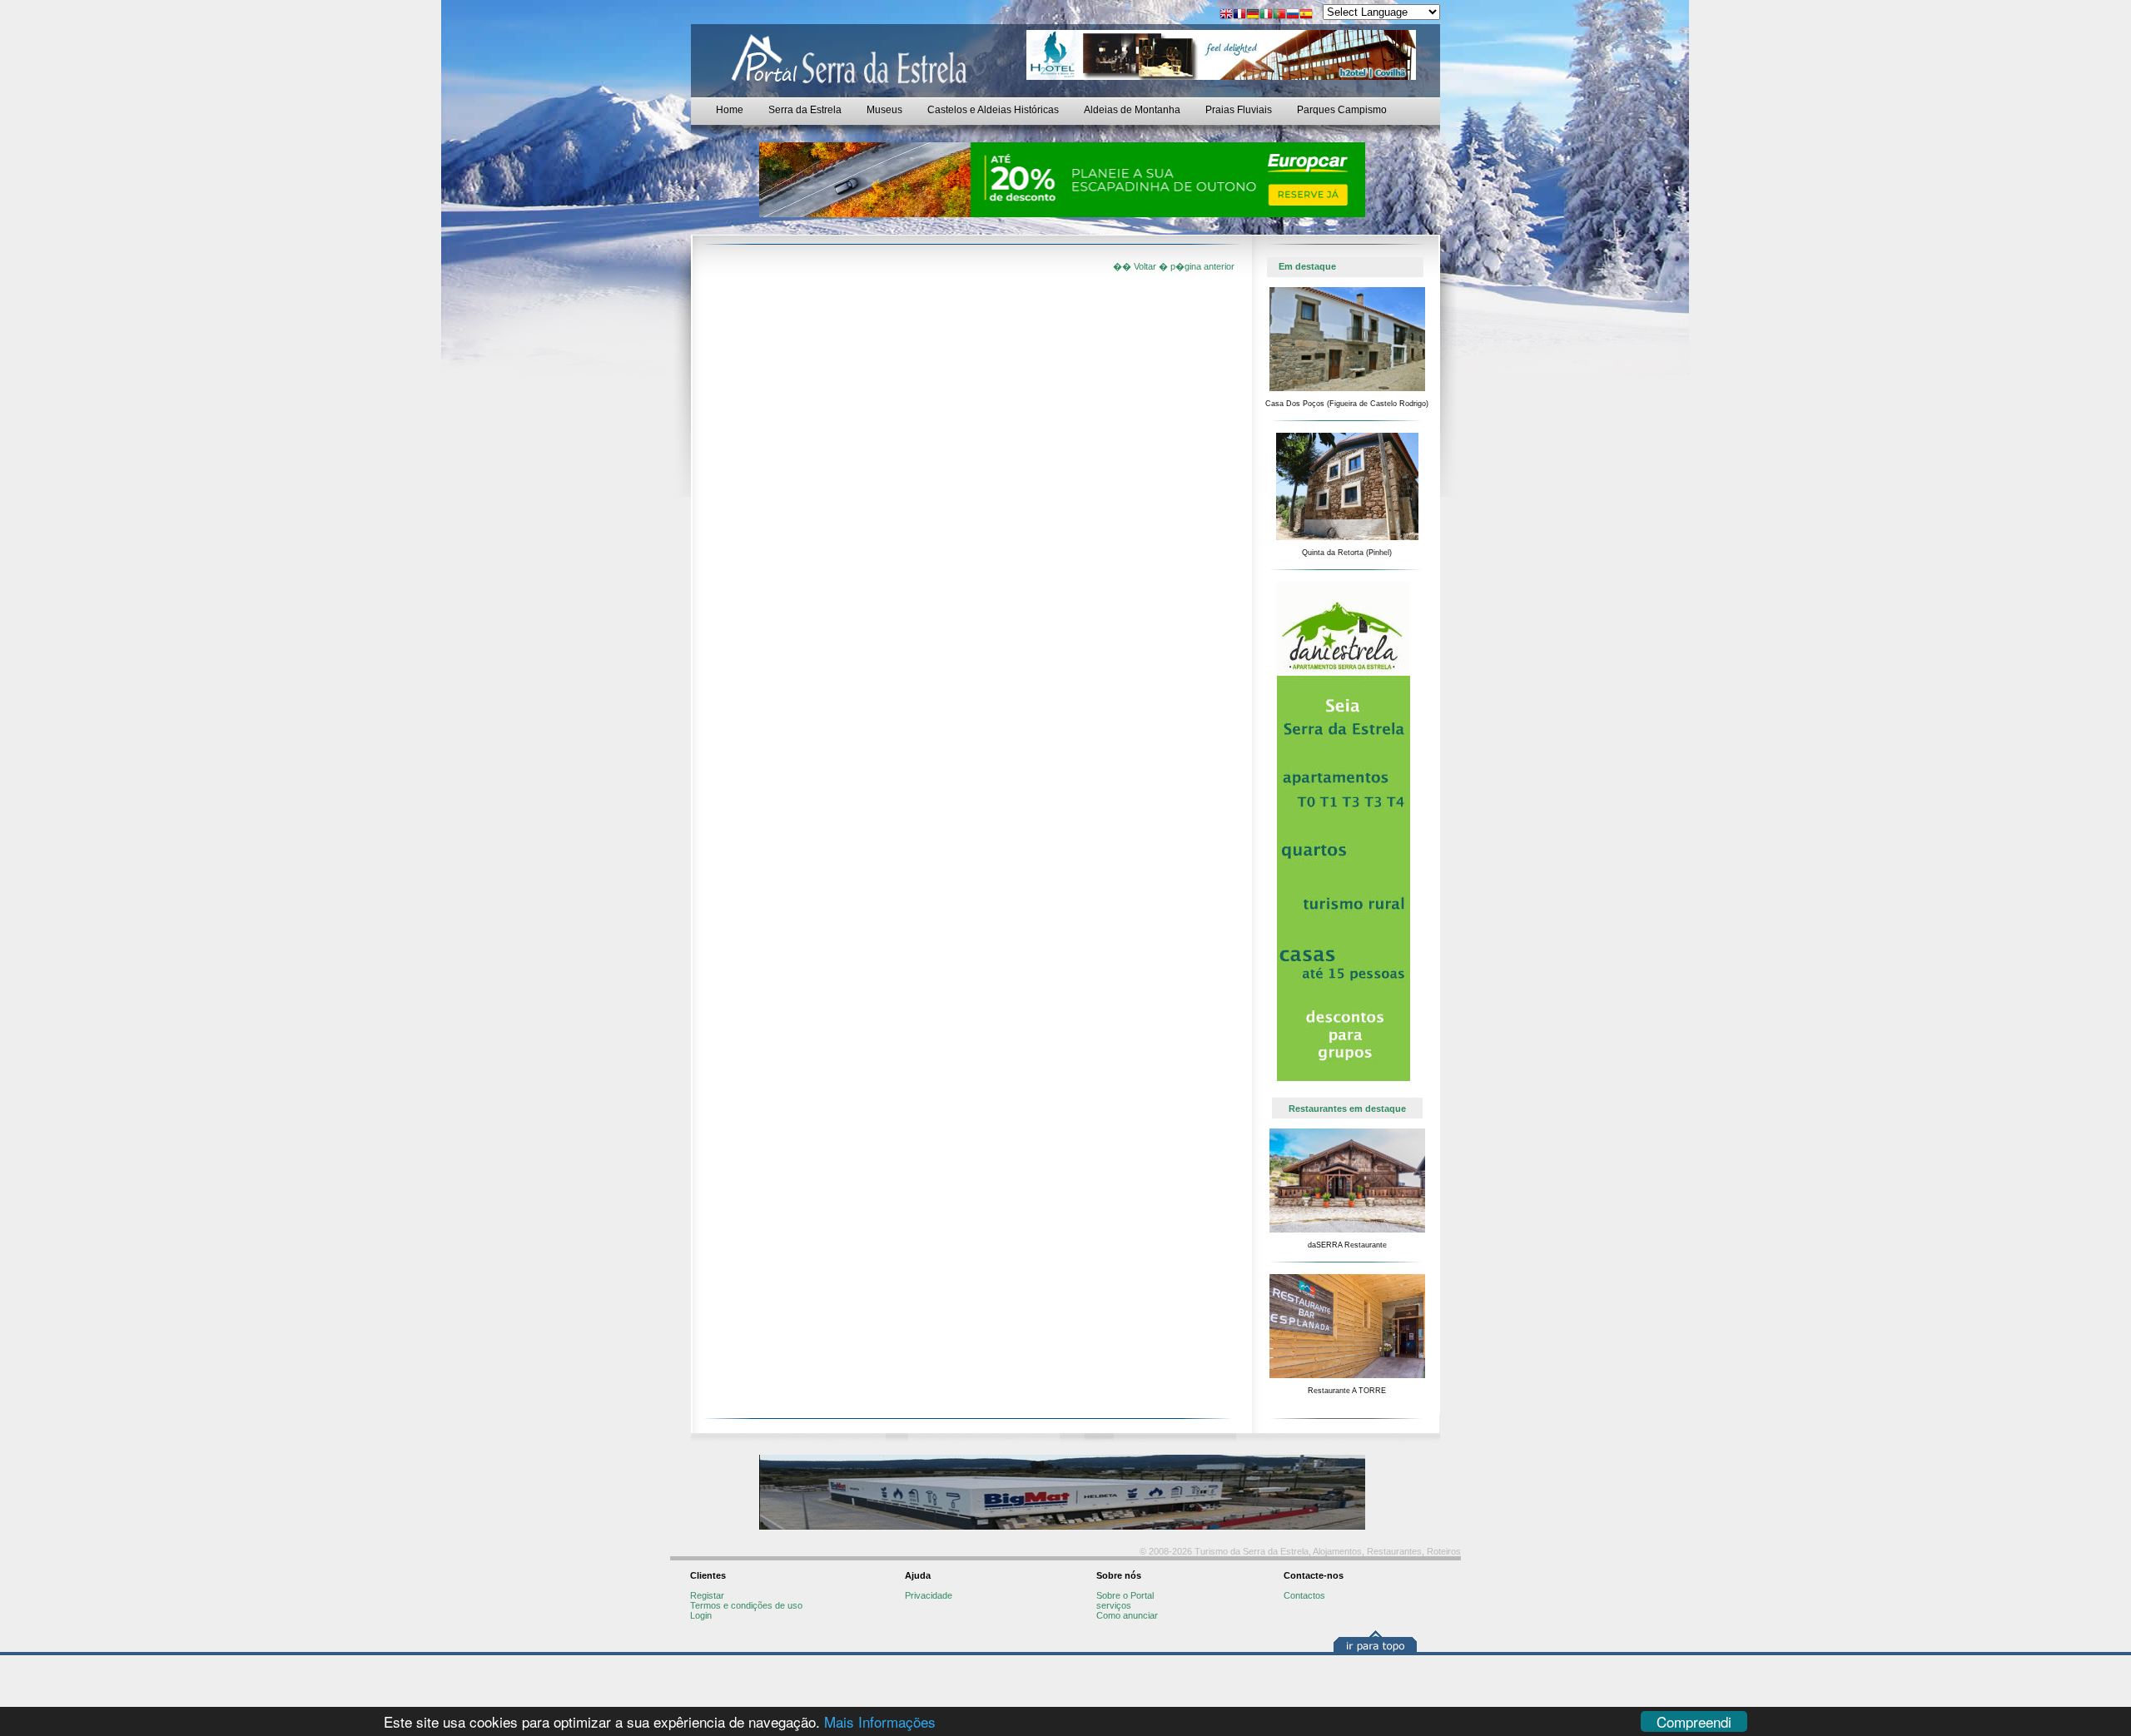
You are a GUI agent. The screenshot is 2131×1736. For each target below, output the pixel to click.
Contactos (1304, 1595)
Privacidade (929, 1595)
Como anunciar (1127, 1615)
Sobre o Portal (1125, 1595)
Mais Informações (880, 1721)
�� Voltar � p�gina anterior (1174, 266)
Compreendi (1694, 1721)
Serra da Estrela (805, 110)
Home (730, 110)
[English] (1226, 15)
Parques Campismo (1342, 110)
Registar (707, 1595)
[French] (1239, 15)
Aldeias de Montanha (1132, 110)
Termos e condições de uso (746, 1605)
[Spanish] (1306, 15)
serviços (1114, 1605)
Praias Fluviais (1239, 110)
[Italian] (1266, 15)
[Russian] (1293, 15)
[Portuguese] (1279, 15)
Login (701, 1615)
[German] (1253, 15)
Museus (884, 110)
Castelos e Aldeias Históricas (993, 110)
